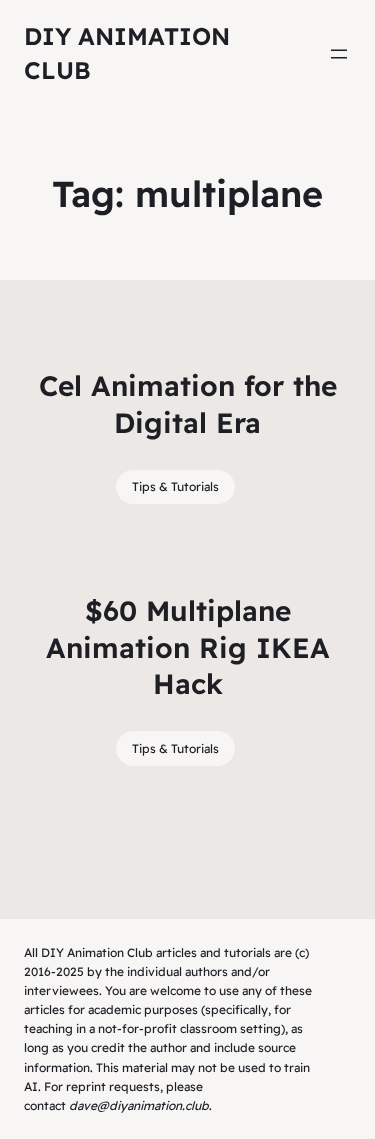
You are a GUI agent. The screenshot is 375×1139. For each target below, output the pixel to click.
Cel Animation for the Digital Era (188, 403)
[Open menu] (339, 54)
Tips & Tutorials (175, 486)
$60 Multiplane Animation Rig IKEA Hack (188, 647)
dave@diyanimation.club (139, 1105)
